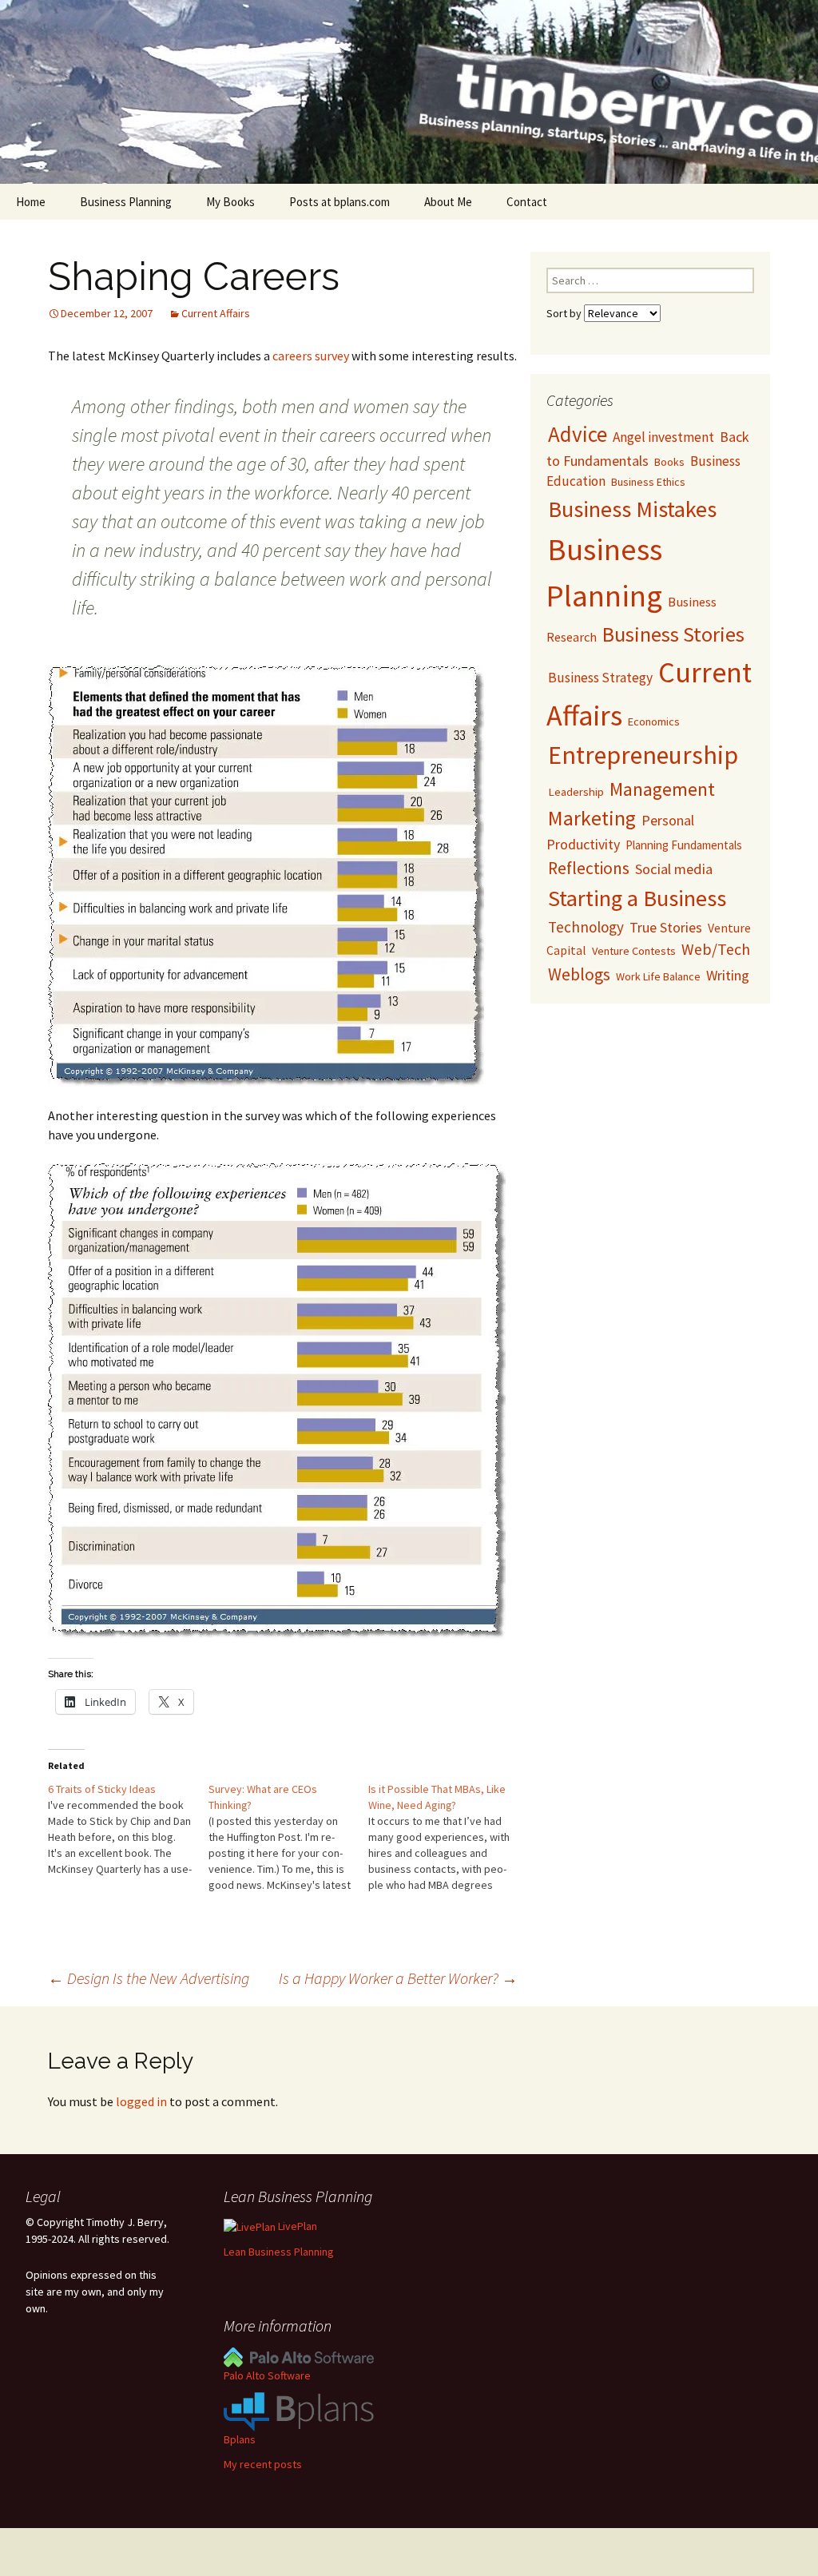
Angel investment (663, 437)
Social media (674, 869)
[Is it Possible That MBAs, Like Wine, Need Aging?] (449, 1837)
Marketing (592, 818)
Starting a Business (637, 898)
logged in (141, 2101)
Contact (527, 202)
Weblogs (579, 974)
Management (662, 789)
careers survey (312, 356)
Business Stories (673, 634)
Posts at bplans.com (340, 202)
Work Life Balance (658, 976)
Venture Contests (634, 951)
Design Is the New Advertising (149, 1978)
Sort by (565, 313)
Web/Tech (716, 949)
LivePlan (296, 2226)
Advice (578, 434)
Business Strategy (600, 678)
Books (669, 462)
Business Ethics (648, 482)
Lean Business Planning (279, 2252)
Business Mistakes (632, 509)
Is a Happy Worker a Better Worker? (398, 1978)
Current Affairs (216, 313)
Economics (654, 722)
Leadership (576, 791)
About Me (448, 202)
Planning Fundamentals (684, 845)
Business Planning (126, 202)
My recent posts (263, 2464)
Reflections (589, 868)
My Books (230, 202)
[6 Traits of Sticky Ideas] (128, 1829)
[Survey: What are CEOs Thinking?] (289, 1837)
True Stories (666, 927)
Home (31, 202)
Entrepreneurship (643, 755)
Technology (586, 927)
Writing (728, 975)
